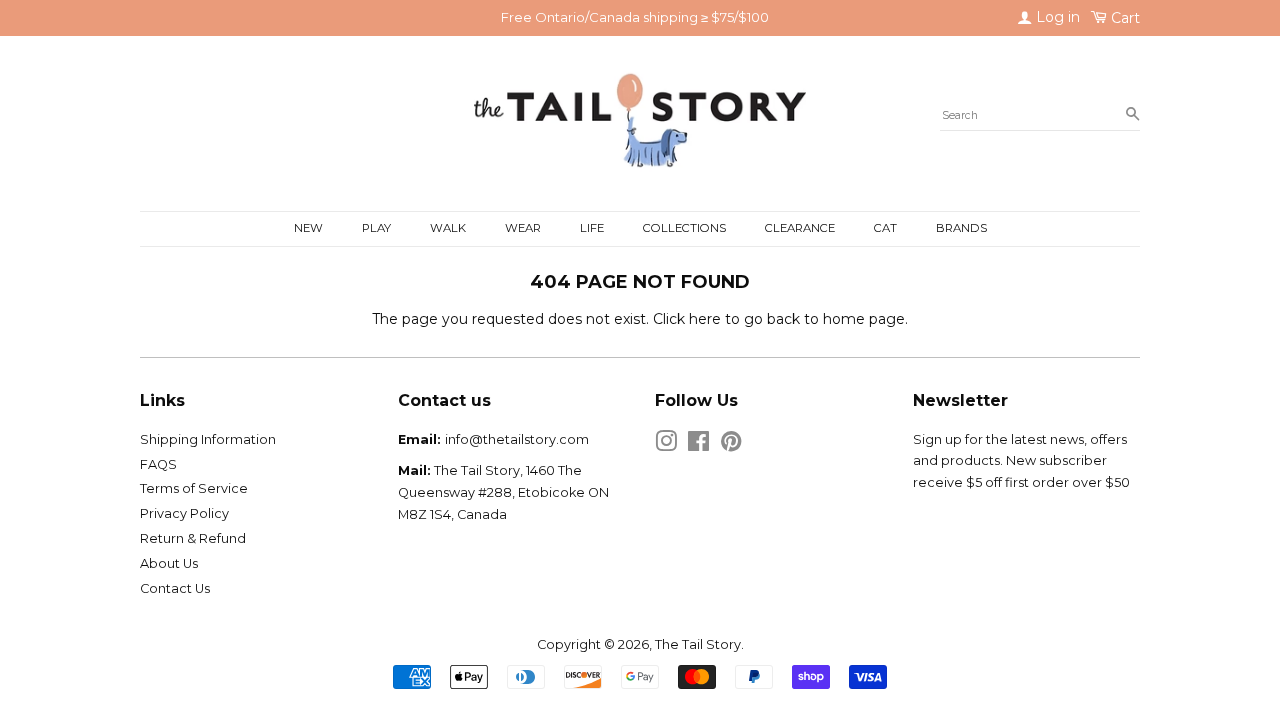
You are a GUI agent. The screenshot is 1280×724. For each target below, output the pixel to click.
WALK (448, 228)
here (705, 319)
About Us (169, 563)
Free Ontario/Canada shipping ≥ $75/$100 (635, 17)
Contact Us (175, 588)
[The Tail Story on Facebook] (698, 445)
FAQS (158, 464)
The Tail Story (698, 644)
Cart (1123, 18)
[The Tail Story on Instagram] (666, 445)
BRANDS (961, 228)
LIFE (592, 228)
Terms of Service (194, 488)
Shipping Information (208, 439)
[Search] (1132, 115)
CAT (885, 228)
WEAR (523, 228)
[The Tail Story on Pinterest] (731, 445)
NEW (308, 228)
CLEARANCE (800, 228)
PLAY (376, 228)
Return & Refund (193, 538)
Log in (1056, 17)
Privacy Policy (184, 513)
